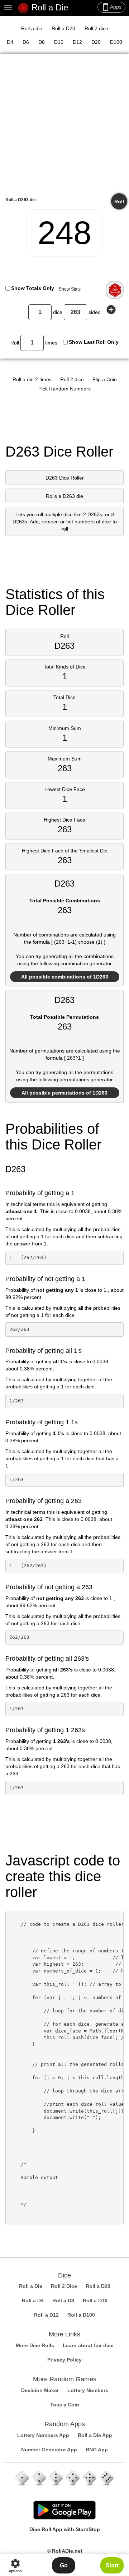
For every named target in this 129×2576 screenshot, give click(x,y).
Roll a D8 (63, 2300)
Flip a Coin (105, 379)
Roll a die (32, 28)
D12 (77, 42)
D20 (96, 42)
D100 (116, 42)
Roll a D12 (46, 2315)
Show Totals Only (33, 288)
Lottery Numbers (88, 2390)
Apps (111, 7)
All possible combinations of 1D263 (65, 977)
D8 (42, 42)
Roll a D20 (63, 28)
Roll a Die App (95, 2435)
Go (64, 2565)
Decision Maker (40, 2390)
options (15, 2565)
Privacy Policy (64, 2360)
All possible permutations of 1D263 (64, 1093)
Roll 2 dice (96, 28)
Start (112, 2565)
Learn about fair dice (88, 2345)
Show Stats (70, 289)
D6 (26, 42)
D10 (59, 42)
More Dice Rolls (35, 2345)
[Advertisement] (64, 128)
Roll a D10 (95, 2300)
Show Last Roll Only (94, 342)
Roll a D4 (33, 2300)
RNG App (97, 2450)
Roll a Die (49, 7)
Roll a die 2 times (32, 379)
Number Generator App (49, 2450)
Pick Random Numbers (64, 389)
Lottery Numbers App (43, 2435)
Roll (119, 202)
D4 (10, 42)
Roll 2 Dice (64, 2286)
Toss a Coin (65, 2405)
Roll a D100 (81, 2315)
